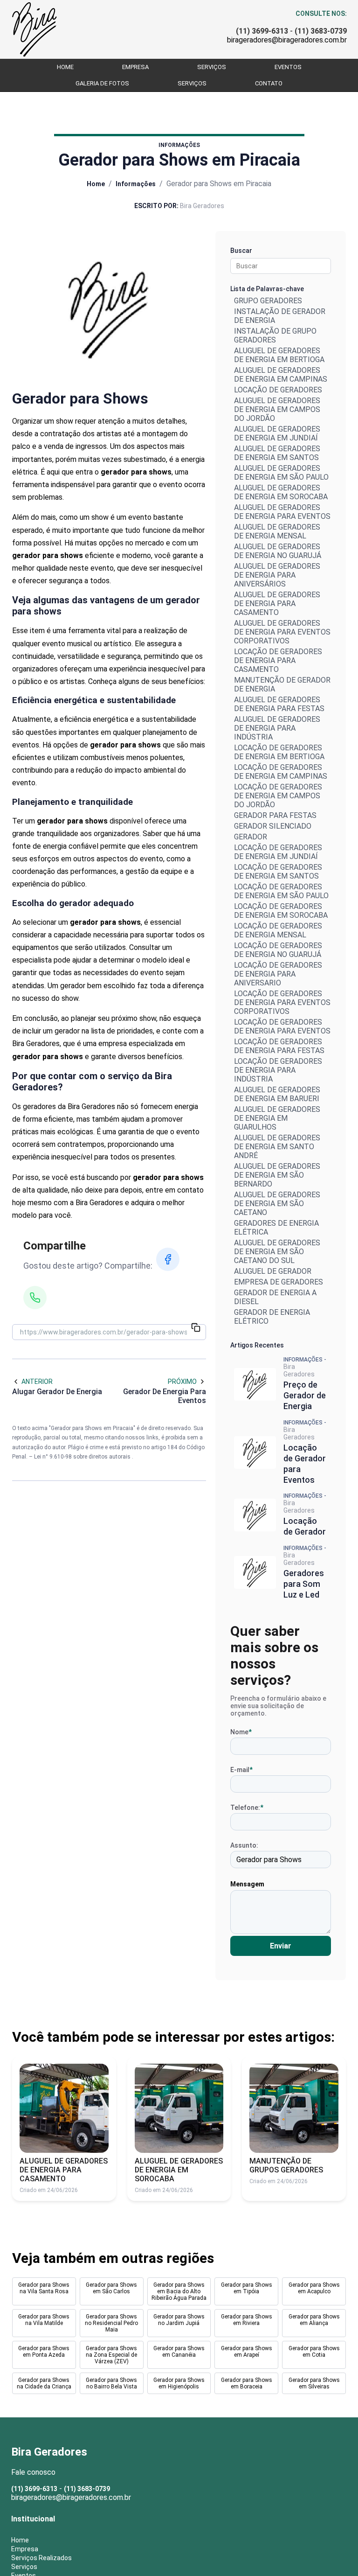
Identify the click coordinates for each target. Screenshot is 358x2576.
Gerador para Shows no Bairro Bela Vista (111, 2383)
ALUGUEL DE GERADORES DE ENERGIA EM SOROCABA (281, 492)
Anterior (37, 1382)
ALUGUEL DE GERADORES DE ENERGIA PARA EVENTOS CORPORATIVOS (282, 632)
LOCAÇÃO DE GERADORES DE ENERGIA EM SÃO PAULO (281, 891)
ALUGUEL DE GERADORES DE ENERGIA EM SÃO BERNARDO (277, 1175)
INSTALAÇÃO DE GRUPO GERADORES (275, 335)
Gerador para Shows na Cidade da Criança (44, 2383)
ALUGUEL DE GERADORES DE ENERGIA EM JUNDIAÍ (277, 433)
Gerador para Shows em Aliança (314, 2320)
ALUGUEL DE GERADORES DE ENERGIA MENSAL (277, 531)
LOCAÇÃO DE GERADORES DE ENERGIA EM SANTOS (278, 872)
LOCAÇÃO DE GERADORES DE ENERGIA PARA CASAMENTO (278, 660)
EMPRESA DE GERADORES (279, 1282)
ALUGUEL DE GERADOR (273, 1271)
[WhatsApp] (35, 1298)
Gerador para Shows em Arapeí (247, 2352)
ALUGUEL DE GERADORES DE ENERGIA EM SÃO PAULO (281, 473)
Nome (241, 1732)
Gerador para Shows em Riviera (247, 2320)
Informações (136, 184)
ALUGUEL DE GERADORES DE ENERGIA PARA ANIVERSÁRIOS (277, 575)
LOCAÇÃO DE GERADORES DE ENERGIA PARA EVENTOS (282, 1026)
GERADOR (251, 837)
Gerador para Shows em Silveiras (314, 2383)
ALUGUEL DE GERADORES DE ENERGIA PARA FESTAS (279, 704)
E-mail (241, 1770)
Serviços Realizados (41, 2558)
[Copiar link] (196, 1328)
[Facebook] (168, 1259)
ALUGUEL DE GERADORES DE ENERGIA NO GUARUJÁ (278, 551)
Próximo (182, 1382)
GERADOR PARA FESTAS (275, 815)
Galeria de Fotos (102, 83)
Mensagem (247, 1884)
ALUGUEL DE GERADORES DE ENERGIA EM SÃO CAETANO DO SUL (277, 1252)
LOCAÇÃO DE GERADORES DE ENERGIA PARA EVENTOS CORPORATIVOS (282, 1002)
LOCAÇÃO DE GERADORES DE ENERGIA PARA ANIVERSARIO (278, 974)
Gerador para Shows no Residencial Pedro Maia (111, 2323)
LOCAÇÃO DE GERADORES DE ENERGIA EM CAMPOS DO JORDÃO (278, 796)
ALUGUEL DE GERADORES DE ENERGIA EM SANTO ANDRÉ (277, 1147)
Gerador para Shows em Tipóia (247, 2288)
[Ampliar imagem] (109, 308)
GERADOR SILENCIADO (273, 826)
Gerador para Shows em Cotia (314, 2352)
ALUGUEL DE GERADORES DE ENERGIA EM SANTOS (277, 453)
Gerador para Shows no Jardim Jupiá (179, 2320)
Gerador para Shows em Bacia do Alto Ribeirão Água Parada (179, 2291)
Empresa (135, 67)
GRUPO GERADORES (268, 301)
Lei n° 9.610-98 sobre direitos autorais (83, 1457)
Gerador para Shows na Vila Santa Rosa (44, 2288)
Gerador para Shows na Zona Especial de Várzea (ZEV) (111, 2355)
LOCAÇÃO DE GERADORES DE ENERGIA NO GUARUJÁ (278, 950)
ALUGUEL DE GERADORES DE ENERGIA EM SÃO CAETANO (277, 1204)
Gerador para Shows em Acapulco (314, 2288)
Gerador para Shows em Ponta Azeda (44, 2352)
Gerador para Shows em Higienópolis (179, 2383)
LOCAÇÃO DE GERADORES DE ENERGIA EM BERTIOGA (279, 752)
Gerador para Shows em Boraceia (247, 2383)
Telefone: (247, 1808)
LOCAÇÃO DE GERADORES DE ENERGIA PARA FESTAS (279, 1046)
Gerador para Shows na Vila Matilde (44, 2320)
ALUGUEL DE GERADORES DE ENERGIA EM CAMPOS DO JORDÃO (277, 409)
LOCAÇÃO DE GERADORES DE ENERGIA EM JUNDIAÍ (278, 852)
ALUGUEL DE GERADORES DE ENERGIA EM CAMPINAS (281, 375)
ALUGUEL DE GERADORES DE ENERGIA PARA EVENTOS (282, 512)
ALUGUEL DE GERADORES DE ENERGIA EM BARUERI (277, 1094)
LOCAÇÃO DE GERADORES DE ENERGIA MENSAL (278, 930)
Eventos (288, 67)
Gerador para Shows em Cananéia (179, 2352)
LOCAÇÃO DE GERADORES (278, 390)
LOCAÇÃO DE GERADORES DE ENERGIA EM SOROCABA (281, 911)
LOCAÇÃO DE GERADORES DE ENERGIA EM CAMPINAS (281, 772)
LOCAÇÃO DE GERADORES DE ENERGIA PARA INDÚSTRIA (278, 1070)
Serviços (212, 67)
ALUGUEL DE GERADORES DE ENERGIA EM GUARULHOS (277, 1118)
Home (65, 67)
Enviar (281, 1946)
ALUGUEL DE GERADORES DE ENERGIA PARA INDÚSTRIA (277, 728)
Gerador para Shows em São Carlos (111, 2288)
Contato (269, 83)
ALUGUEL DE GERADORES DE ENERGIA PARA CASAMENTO (277, 604)
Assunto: (244, 1845)
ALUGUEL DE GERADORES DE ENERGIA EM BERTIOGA (279, 355)
